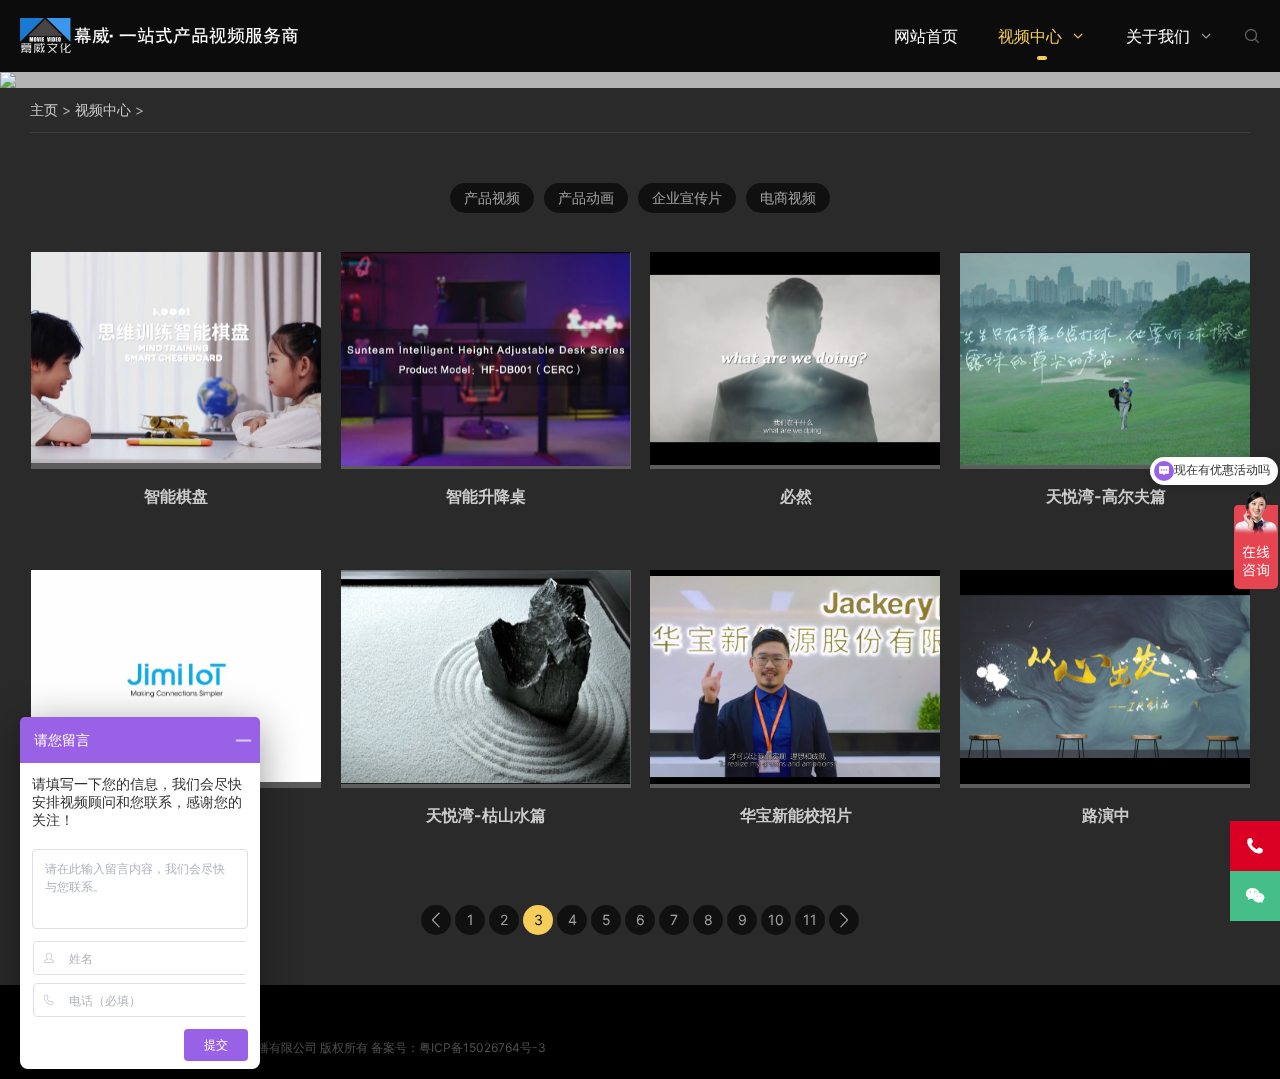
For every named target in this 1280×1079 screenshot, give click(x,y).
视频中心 (1030, 36)
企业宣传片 (687, 197)
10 (776, 919)
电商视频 (788, 197)
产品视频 (492, 197)
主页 (44, 109)
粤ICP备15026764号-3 (482, 1047)
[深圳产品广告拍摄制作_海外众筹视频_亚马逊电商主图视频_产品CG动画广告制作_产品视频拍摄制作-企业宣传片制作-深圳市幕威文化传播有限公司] (160, 35)
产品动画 (586, 197)
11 (810, 919)
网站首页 (926, 36)
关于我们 (1158, 36)
